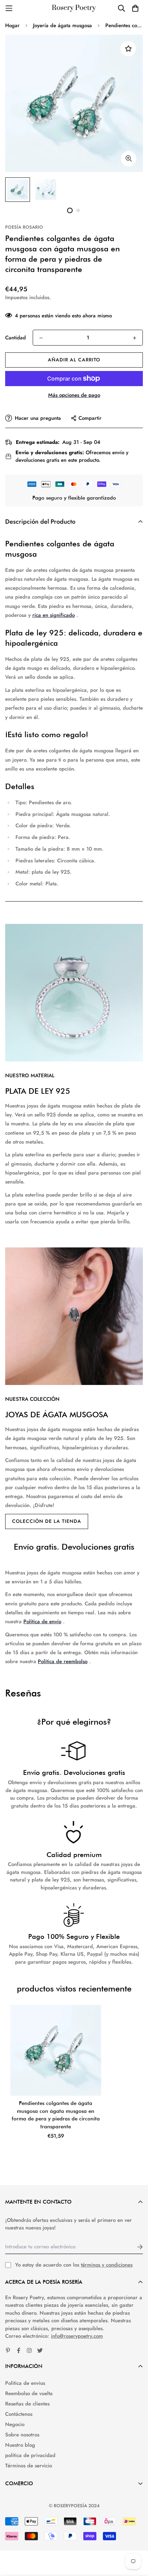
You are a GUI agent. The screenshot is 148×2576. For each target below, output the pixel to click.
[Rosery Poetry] (74, 8)
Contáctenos (19, 2414)
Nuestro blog (20, 2445)
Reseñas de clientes (27, 2404)
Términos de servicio (29, 2466)
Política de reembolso (63, 1661)
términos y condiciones (107, 2265)
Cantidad (15, 338)
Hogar (12, 25)
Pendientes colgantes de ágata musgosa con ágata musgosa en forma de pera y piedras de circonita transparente (56, 2115)
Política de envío (42, 1622)
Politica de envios (25, 2383)
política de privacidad (30, 2455)
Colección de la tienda (47, 1521)
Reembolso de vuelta (29, 2393)
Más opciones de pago (74, 395)
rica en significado (54, 615)
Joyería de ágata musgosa (62, 25)
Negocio (15, 2424)
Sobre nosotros (22, 2435)
